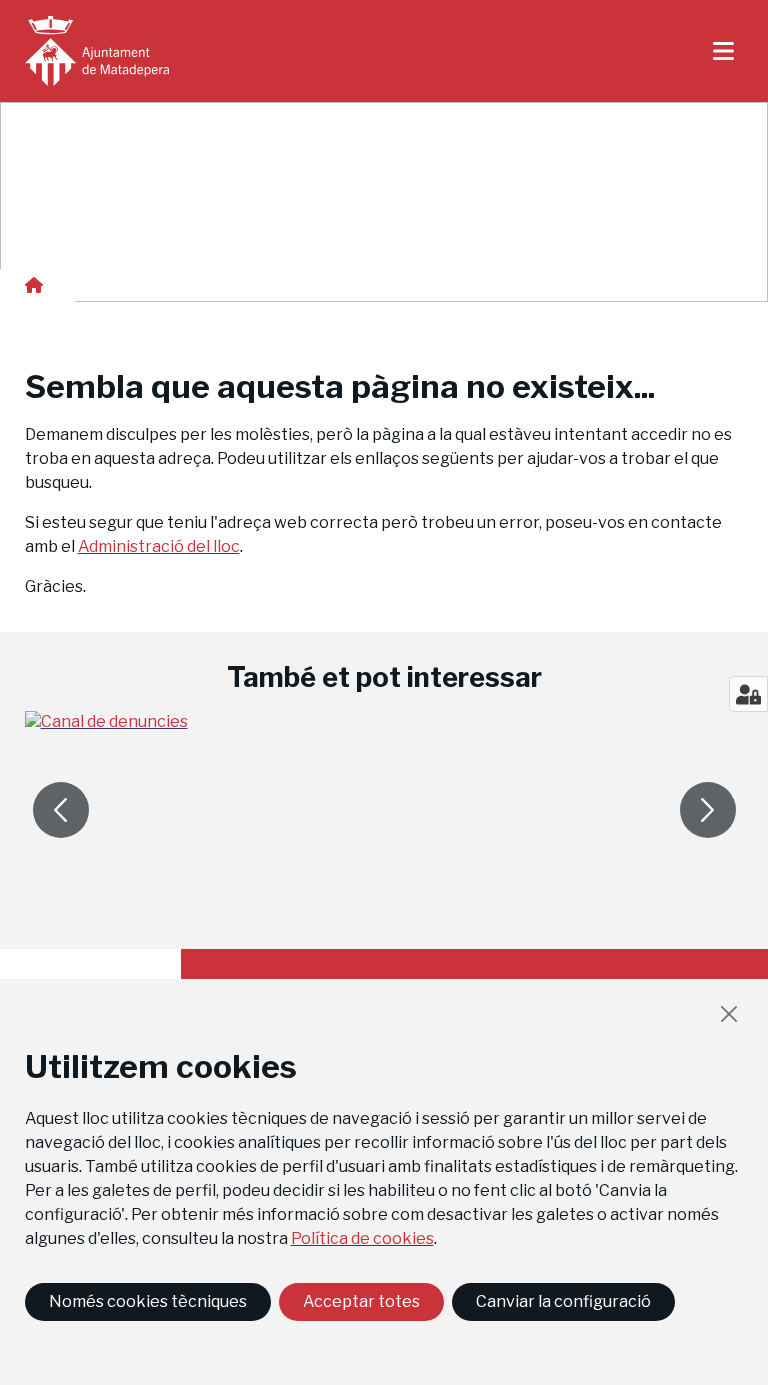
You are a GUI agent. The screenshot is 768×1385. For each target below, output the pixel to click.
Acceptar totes (361, 1301)
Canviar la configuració (563, 1301)
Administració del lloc (159, 546)
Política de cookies (362, 1238)
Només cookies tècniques (148, 1301)
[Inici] (97, 51)
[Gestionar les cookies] (748, 694)
